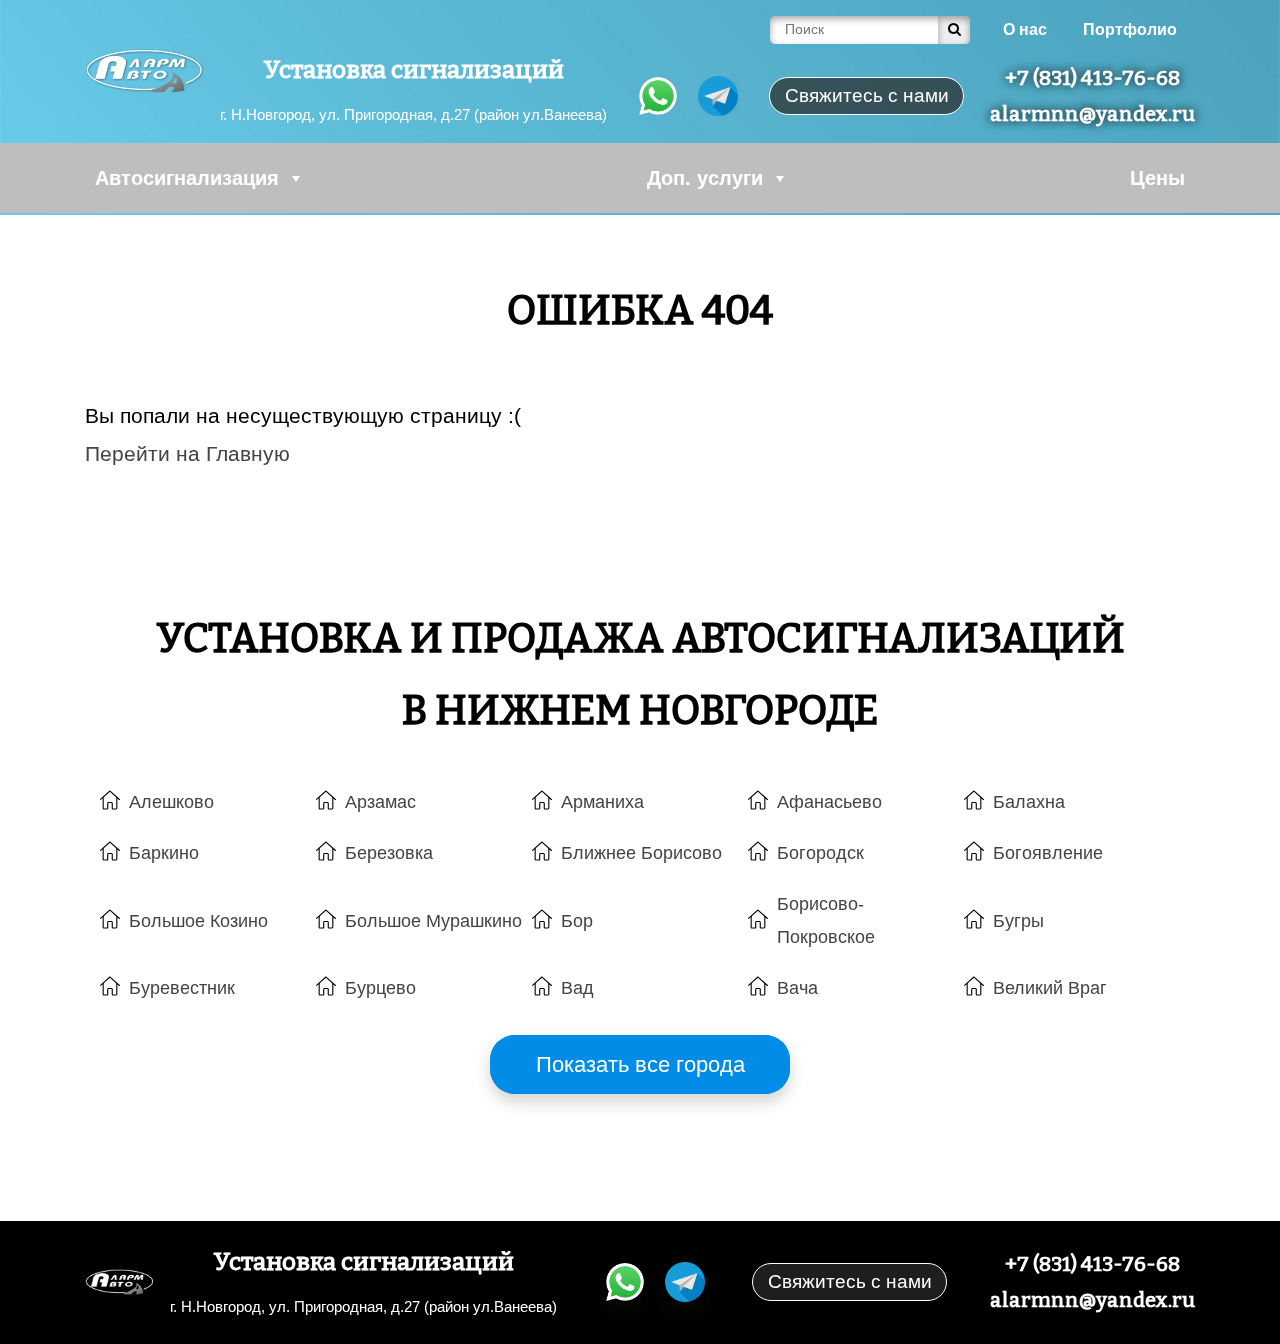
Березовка (389, 853)
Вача (797, 988)
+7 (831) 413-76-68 (1092, 78)
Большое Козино (198, 921)
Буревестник (182, 988)
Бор (577, 921)
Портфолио (1130, 29)
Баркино (164, 853)
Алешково (171, 802)
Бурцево (380, 988)
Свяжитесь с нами (850, 1281)
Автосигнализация (187, 178)
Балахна (1029, 802)
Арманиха (602, 802)
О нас (1025, 29)
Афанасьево (829, 802)
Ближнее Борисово (641, 853)
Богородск (820, 853)
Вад (577, 988)
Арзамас (380, 802)
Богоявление (1048, 853)
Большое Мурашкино (433, 921)
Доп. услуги (705, 178)
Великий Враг (1050, 988)
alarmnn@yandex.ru (1092, 114)
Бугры (1018, 921)
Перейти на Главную (187, 453)
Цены (1157, 178)
